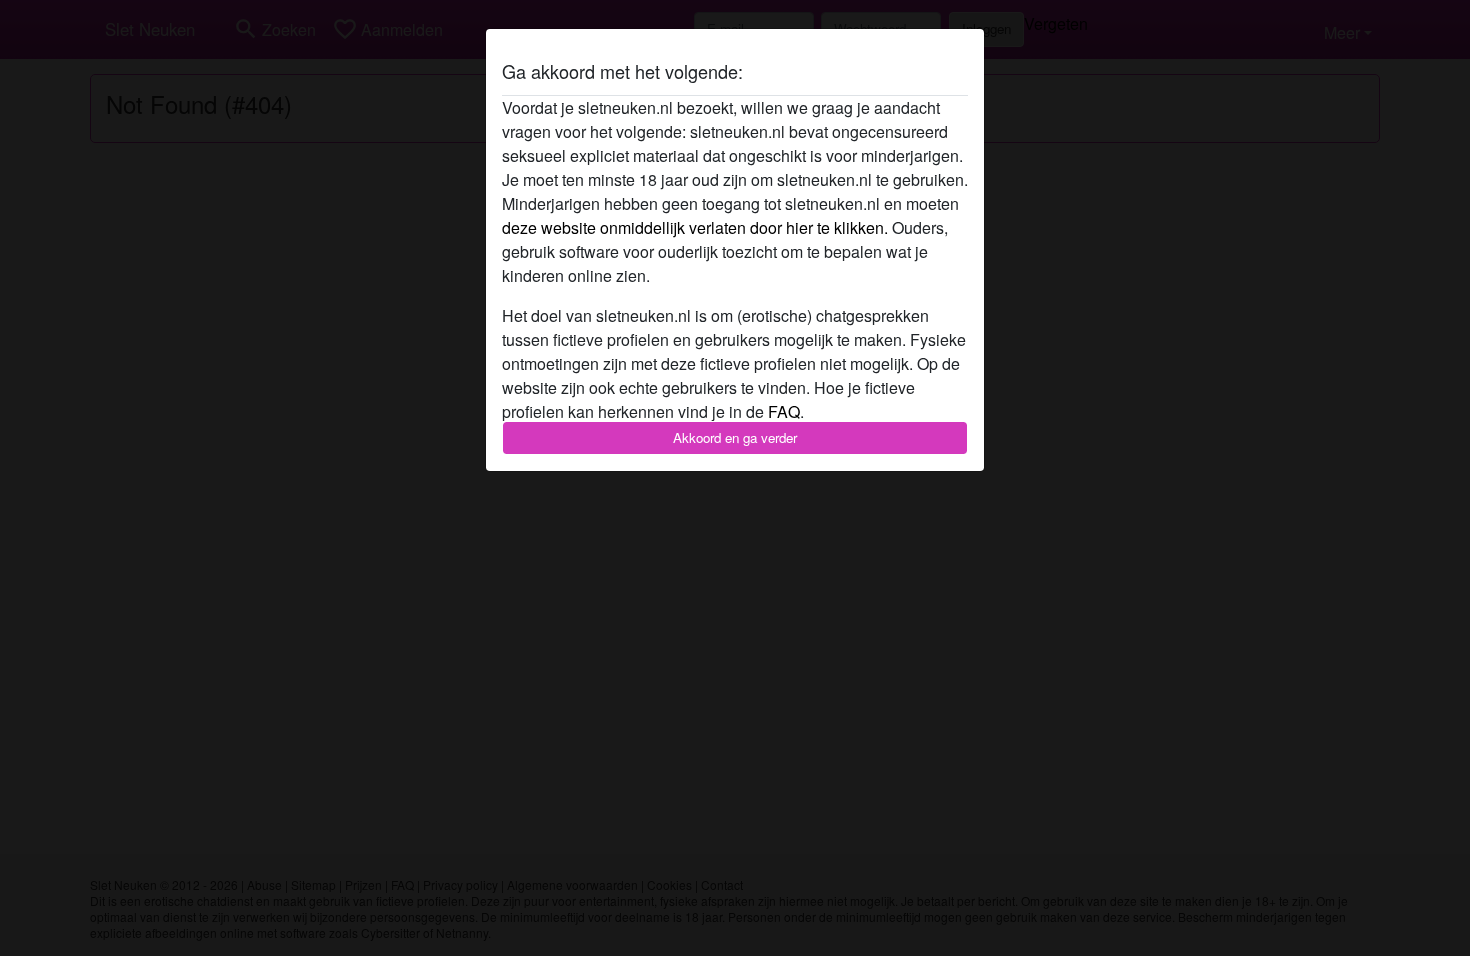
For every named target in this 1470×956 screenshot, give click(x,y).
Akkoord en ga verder (735, 437)
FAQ (784, 411)
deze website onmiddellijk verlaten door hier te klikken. (695, 227)
